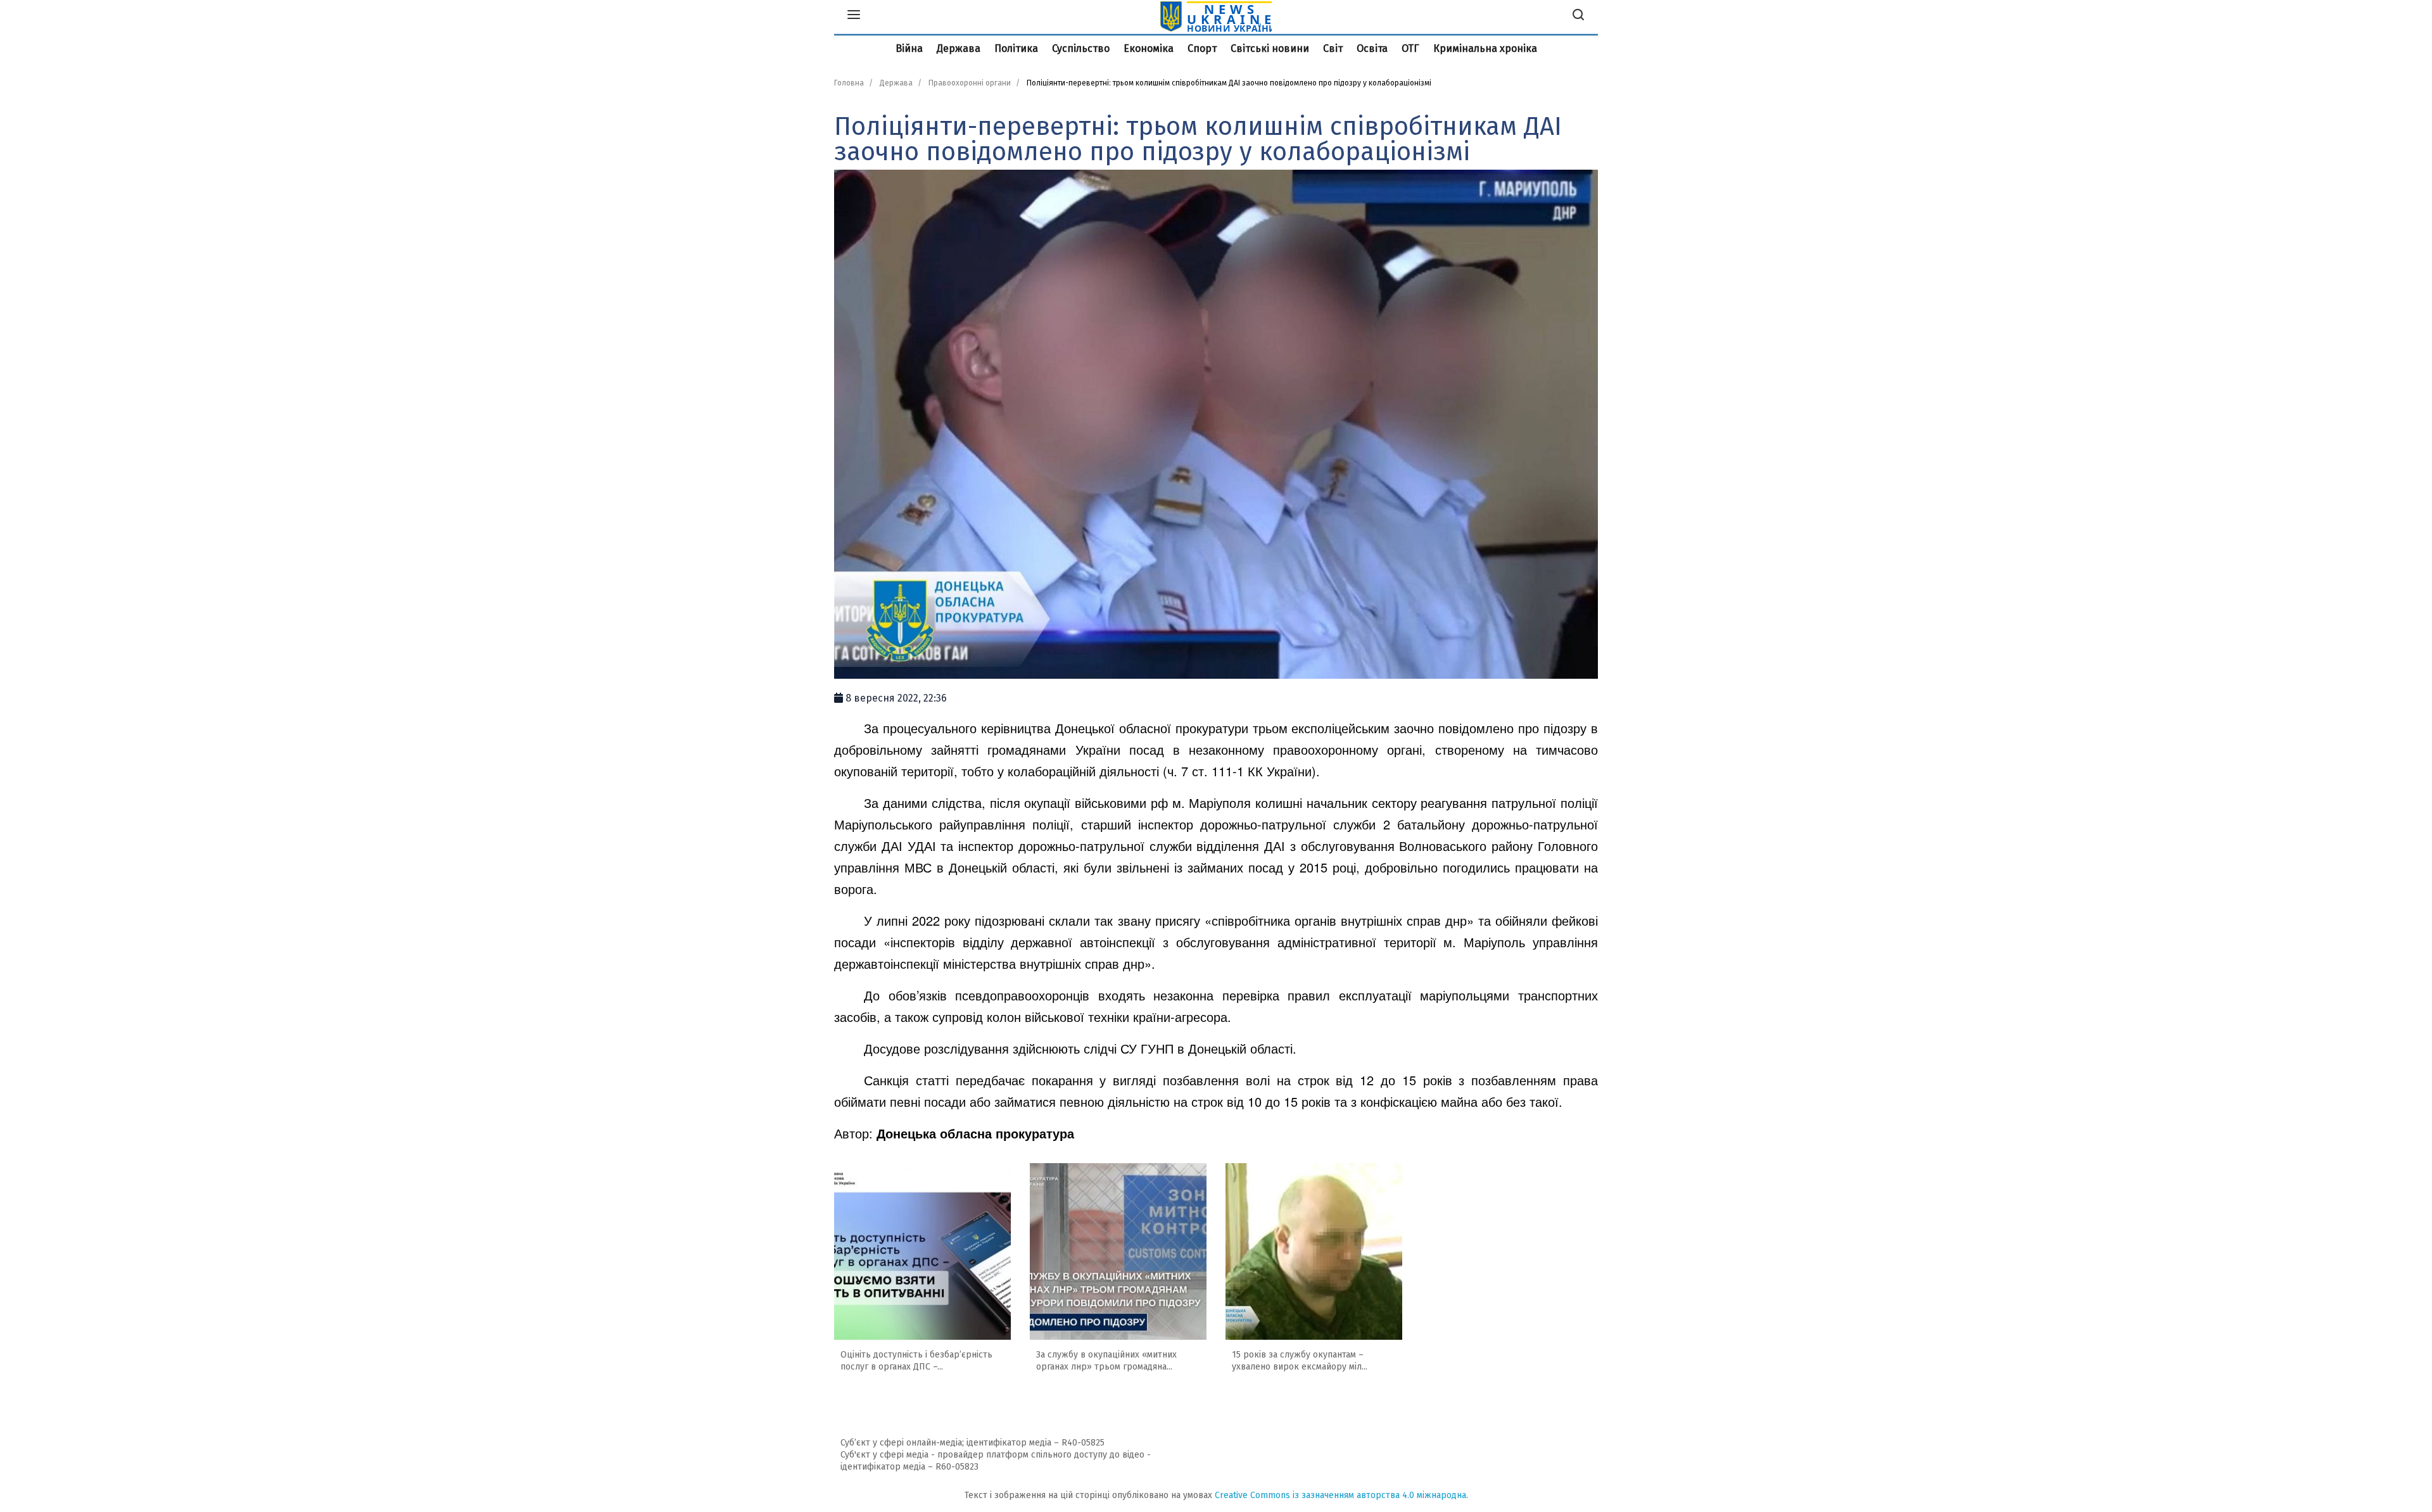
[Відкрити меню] (854, 16)
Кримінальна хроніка (1485, 48)
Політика (1016, 48)
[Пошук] (1578, 16)
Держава (959, 48)
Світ (1333, 48)
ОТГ (1410, 48)
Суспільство (1081, 48)
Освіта (1372, 48)
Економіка (1149, 48)
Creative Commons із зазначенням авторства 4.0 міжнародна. (1341, 1495)
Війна (909, 48)
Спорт (1202, 48)
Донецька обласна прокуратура (975, 1133)
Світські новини (1270, 48)
